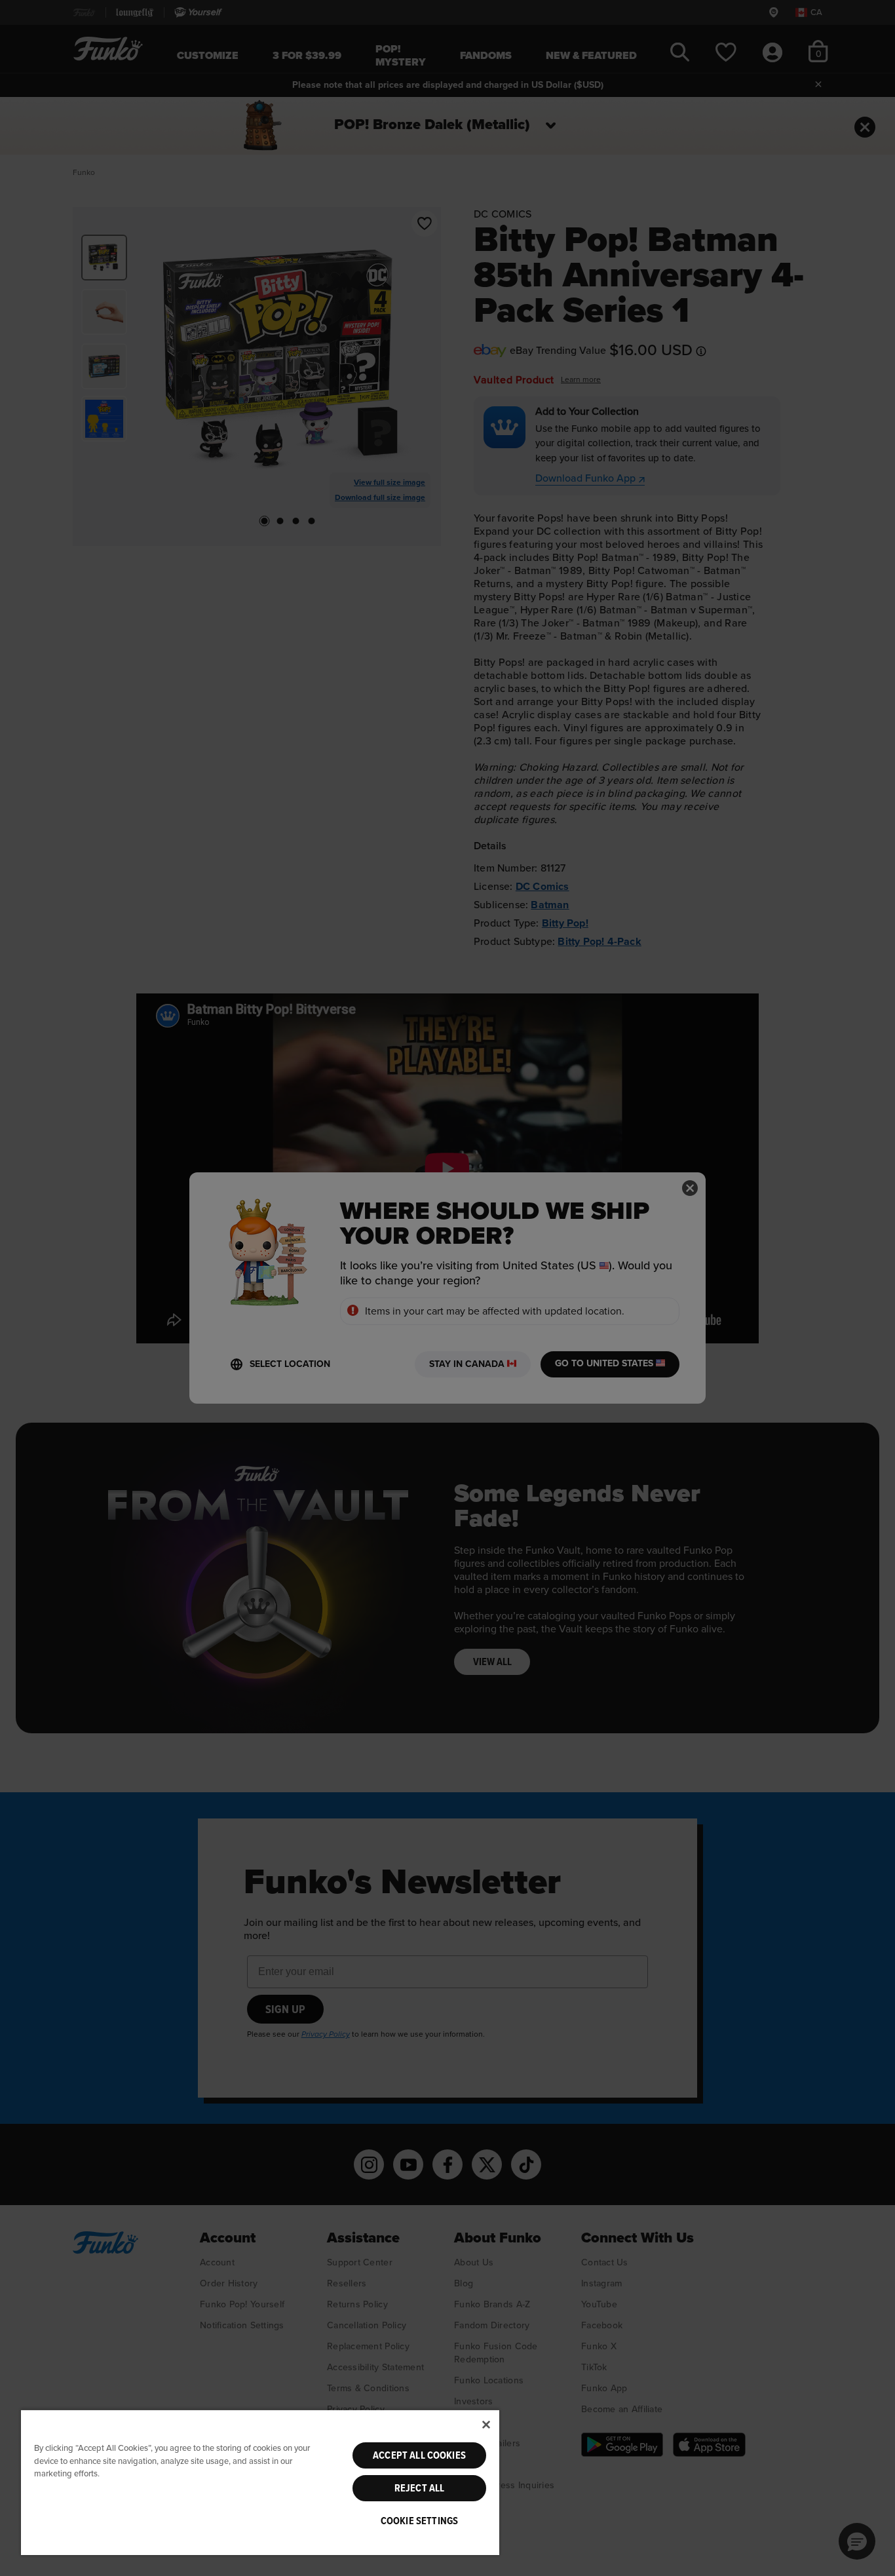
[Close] (486, 2425)
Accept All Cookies (419, 2455)
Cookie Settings (419, 2521)
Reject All (420, 2488)
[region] (260, 2482)
